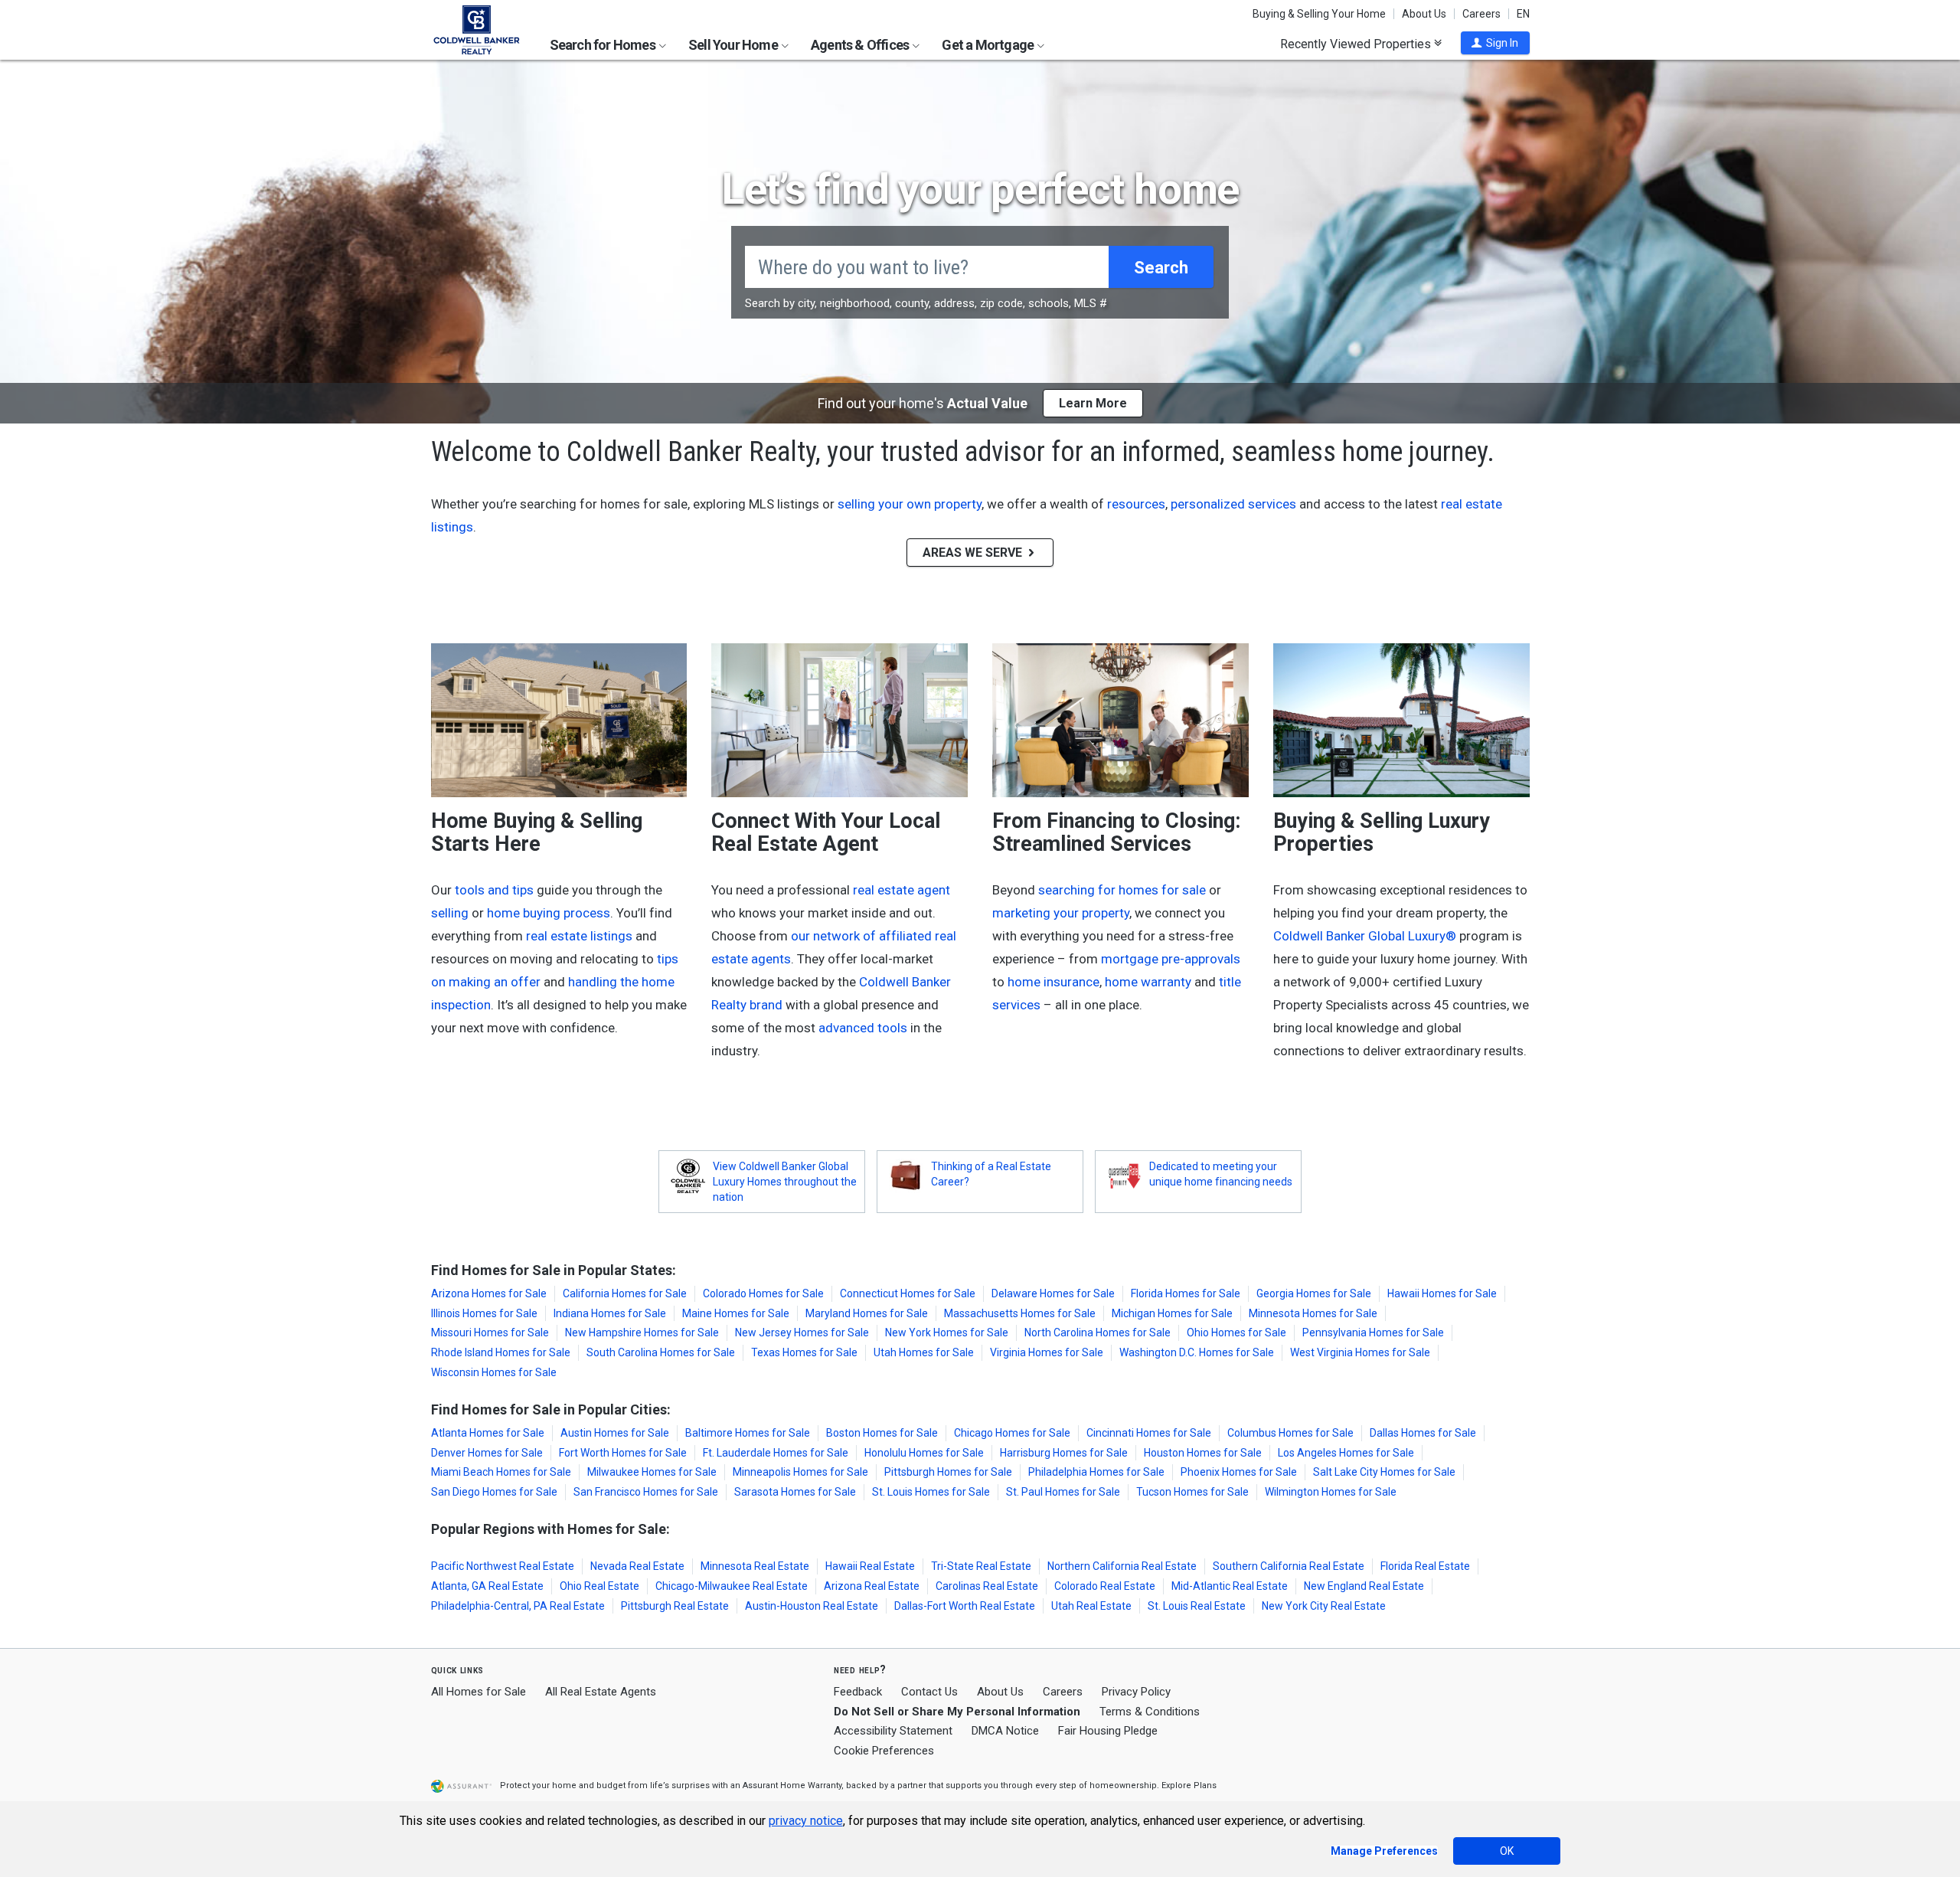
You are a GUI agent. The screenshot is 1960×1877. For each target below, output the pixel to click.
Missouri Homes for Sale (490, 1333)
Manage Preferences (1384, 1851)
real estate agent (902, 890)
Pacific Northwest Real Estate (503, 1566)
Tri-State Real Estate (981, 1566)
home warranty (1148, 982)
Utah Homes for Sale (924, 1352)
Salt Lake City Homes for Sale (1384, 1472)
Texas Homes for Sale (804, 1352)
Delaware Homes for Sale (1053, 1293)
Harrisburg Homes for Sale (1064, 1453)
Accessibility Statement (893, 1731)
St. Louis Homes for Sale (931, 1492)
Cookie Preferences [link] (884, 1751)
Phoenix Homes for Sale (1239, 1472)
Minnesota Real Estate (755, 1566)
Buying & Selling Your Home (1319, 14)
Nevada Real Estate (637, 1566)
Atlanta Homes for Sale (488, 1433)
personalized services (1233, 504)
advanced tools (863, 1028)
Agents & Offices (861, 45)
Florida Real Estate (1425, 1566)
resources (1136, 504)
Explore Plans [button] (1189, 1785)
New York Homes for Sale (947, 1333)
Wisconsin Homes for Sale (494, 1372)
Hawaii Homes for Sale (1442, 1293)
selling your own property (910, 504)
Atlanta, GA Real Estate (487, 1586)
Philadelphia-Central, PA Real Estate (518, 1606)
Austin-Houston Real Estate (812, 1606)
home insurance (1053, 982)
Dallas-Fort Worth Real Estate (965, 1606)
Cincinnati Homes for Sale (1149, 1433)
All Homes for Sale (479, 1692)
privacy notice (806, 1821)
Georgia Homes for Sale (1314, 1293)
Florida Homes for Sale (1186, 1293)
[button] (1495, 43)
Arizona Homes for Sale (489, 1293)
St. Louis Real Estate (1197, 1606)
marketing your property (1061, 913)
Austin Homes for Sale (615, 1433)
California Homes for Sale (625, 1293)
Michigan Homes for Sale (1172, 1313)
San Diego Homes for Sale (494, 1492)
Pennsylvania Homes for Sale (1373, 1333)
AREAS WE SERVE (974, 553)
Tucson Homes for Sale (1192, 1492)
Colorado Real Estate (1105, 1586)
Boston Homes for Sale (882, 1433)
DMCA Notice (1005, 1731)
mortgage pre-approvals (1171, 959)
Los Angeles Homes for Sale (1346, 1453)
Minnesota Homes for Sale (1313, 1313)
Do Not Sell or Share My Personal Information (957, 1712)
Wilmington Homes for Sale (1331, 1492)
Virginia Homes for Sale (1047, 1352)
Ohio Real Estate (599, 1586)
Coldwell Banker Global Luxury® (1365, 936)
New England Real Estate (1364, 1586)
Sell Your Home (734, 45)
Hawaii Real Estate (870, 1566)
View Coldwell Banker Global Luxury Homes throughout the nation (785, 1182)
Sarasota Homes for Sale (795, 1492)
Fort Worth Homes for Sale (623, 1453)
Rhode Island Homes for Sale (501, 1352)
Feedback (858, 1692)
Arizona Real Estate (872, 1586)
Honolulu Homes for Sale (924, 1453)
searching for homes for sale (1122, 890)
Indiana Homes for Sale (610, 1313)
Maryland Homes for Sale (867, 1313)
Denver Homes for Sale (487, 1453)
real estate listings (579, 936)
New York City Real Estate (1324, 1606)
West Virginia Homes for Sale (1360, 1352)
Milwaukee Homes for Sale (652, 1472)
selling (450, 913)
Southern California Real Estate (1289, 1566)
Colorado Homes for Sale (763, 1293)
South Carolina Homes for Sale (661, 1352)
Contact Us (929, 1692)
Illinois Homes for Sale (484, 1313)
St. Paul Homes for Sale (1063, 1492)
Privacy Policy (1136, 1692)
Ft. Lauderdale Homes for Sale (776, 1453)
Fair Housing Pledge (1108, 1731)
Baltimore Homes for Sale (748, 1433)
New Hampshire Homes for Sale (642, 1333)
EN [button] (1523, 14)
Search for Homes (604, 45)
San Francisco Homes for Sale (646, 1492)
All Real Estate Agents (601, 1692)
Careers (1481, 14)
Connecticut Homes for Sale (908, 1293)
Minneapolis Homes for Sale (800, 1472)
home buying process (549, 913)
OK (1507, 1851)
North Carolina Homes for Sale (1098, 1333)
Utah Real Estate (1091, 1606)
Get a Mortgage (989, 45)
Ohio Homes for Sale (1236, 1333)
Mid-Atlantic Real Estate (1230, 1586)
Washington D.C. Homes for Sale (1197, 1352)
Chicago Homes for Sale (1012, 1433)
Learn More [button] (1093, 403)
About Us (1424, 14)
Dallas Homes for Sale (1423, 1433)
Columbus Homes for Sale (1290, 1433)
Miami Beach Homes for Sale (501, 1472)
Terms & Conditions (1150, 1712)
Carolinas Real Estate (987, 1586)
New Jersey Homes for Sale (802, 1333)
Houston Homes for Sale (1203, 1453)
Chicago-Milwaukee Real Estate (732, 1586)
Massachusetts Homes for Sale (1020, 1313)
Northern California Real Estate (1122, 1566)
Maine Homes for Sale (736, 1313)
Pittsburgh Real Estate (675, 1606)
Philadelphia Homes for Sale (1096, 1472)
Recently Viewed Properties (1357, 44)
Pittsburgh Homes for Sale (948, 1472)
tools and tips (494, 890)
